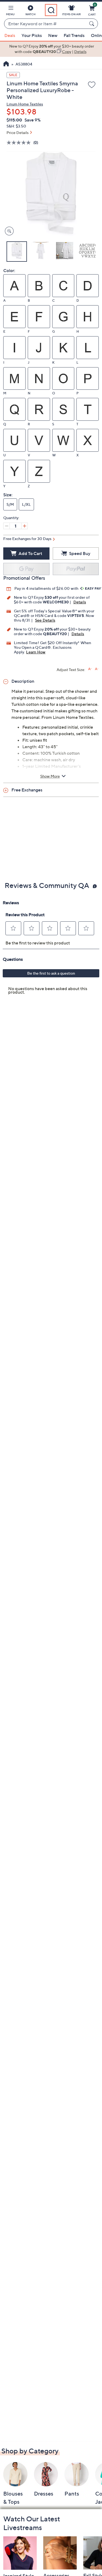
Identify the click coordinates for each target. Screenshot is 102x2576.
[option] (51, 49)
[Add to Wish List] (92, 85)
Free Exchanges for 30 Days (27, 539)
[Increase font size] (90, 669)
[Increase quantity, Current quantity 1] (24, 526)
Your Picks (32, 35)
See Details (45, 620)
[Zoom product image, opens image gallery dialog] (8, 231)
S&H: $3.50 (16, 126)
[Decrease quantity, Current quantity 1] (7, 526)
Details (80, 602)
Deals (10, 35)
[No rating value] (20, 143)
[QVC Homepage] (6, 64)
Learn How (36, 652)
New (53, 35)
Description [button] (23, 681)
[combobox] (46, 24)
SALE (13, 75)
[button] (10, 11)
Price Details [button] (18, 132)
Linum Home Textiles (25, 104)
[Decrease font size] (97, 669)
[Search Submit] (92, 24)
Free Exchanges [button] (27, 790)
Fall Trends (74, 35)
